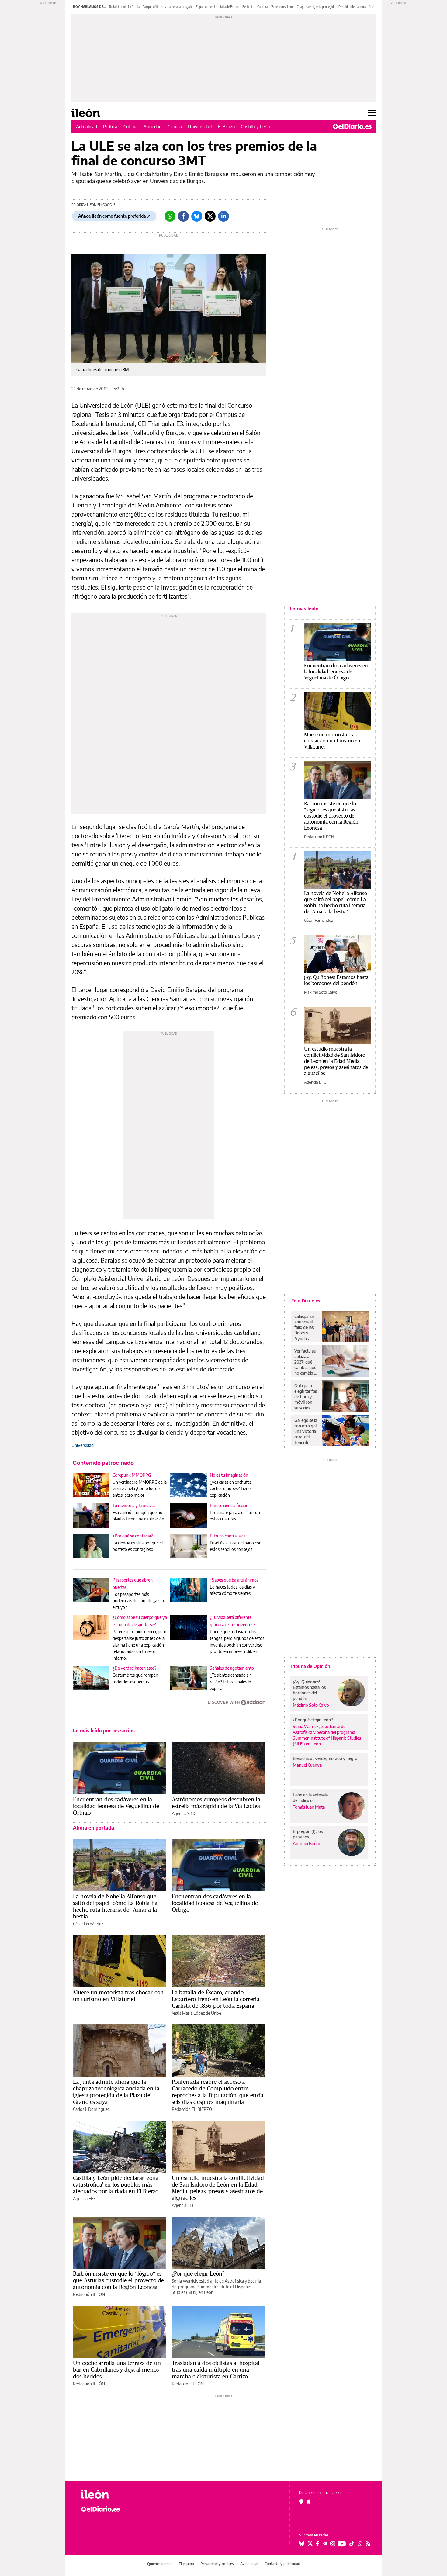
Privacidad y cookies (217, 2564)
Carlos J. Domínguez (91, 2109)
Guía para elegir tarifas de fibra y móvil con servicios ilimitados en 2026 (306, 1397)
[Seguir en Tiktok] (352, 2543)
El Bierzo (226, 126)
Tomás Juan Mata (309, 1807)
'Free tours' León (282, 7)
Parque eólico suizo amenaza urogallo (168, 7)
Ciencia (175, 126)
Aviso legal (249, 2564)
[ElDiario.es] (352, 126)
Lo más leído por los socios (104, 1731)
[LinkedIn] (223, 216)
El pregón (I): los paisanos (308, 1834)
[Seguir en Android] (301, 2501)
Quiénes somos (160, 2564)
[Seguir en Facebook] (318, 2543)
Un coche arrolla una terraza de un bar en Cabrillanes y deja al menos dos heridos (117, 2370)
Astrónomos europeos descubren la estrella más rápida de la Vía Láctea (216, 1803)
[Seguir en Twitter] (310, 2543)
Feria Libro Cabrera (255, 7)
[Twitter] (210, 216)
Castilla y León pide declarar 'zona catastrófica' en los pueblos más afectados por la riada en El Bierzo (116, 2184)
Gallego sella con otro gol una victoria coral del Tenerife (306, 1431)
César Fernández (88, 1924)
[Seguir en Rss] (368, 2543)
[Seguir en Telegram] (325, 2543)
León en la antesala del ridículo (310, 1798)
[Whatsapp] (170, 216)
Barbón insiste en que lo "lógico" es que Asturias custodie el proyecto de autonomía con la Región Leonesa (331, 816)
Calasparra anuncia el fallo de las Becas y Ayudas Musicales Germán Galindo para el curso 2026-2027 (306, 1327)
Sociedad (153, 126)
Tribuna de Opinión (310, 1666)
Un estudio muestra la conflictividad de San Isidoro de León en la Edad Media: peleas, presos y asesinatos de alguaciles (218, 2188)
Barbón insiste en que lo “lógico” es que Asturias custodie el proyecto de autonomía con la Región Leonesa (118, 2280)
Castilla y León (255, 126)
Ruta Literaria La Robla (124, 7)
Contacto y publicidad (282, 2564)
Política (110, 126)
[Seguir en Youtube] (342, 2543)
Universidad (200, 126)
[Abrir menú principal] (372, 113)
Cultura (131, 126)
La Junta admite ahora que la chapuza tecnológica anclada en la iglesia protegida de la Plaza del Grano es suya (116, 2092)
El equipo (186, 2564)
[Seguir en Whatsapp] (360, 2543)
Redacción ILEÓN (89, 2294)
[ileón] (114, 2494)
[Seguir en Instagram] (333, 2543)
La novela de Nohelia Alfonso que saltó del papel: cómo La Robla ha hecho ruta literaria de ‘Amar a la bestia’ (115, 1906)
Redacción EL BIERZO (192, 2109)
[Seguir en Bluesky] (302, 2543)
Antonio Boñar (307, 1843)
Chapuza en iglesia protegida (316, 7)
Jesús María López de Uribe (196, 2013)
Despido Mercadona (352, 7)
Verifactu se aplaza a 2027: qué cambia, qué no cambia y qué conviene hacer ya (307, 1362)
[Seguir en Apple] (309, 2501)
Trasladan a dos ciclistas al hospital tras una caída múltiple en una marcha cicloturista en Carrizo (216, 2370)
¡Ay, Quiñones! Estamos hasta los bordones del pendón (336, 980)
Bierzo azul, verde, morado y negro (325, 1758)
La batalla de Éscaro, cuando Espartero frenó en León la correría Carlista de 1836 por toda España (216, 1999)
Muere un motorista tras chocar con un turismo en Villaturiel (118, 1996)
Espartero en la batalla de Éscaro (218, 7)
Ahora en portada (94, 1828)
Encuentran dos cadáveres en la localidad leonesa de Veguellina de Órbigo (116, 1806)
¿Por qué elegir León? (198, 2273)
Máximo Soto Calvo (321, 992)
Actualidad (87, 126)
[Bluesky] (197, 216)
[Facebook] (183, 216)
